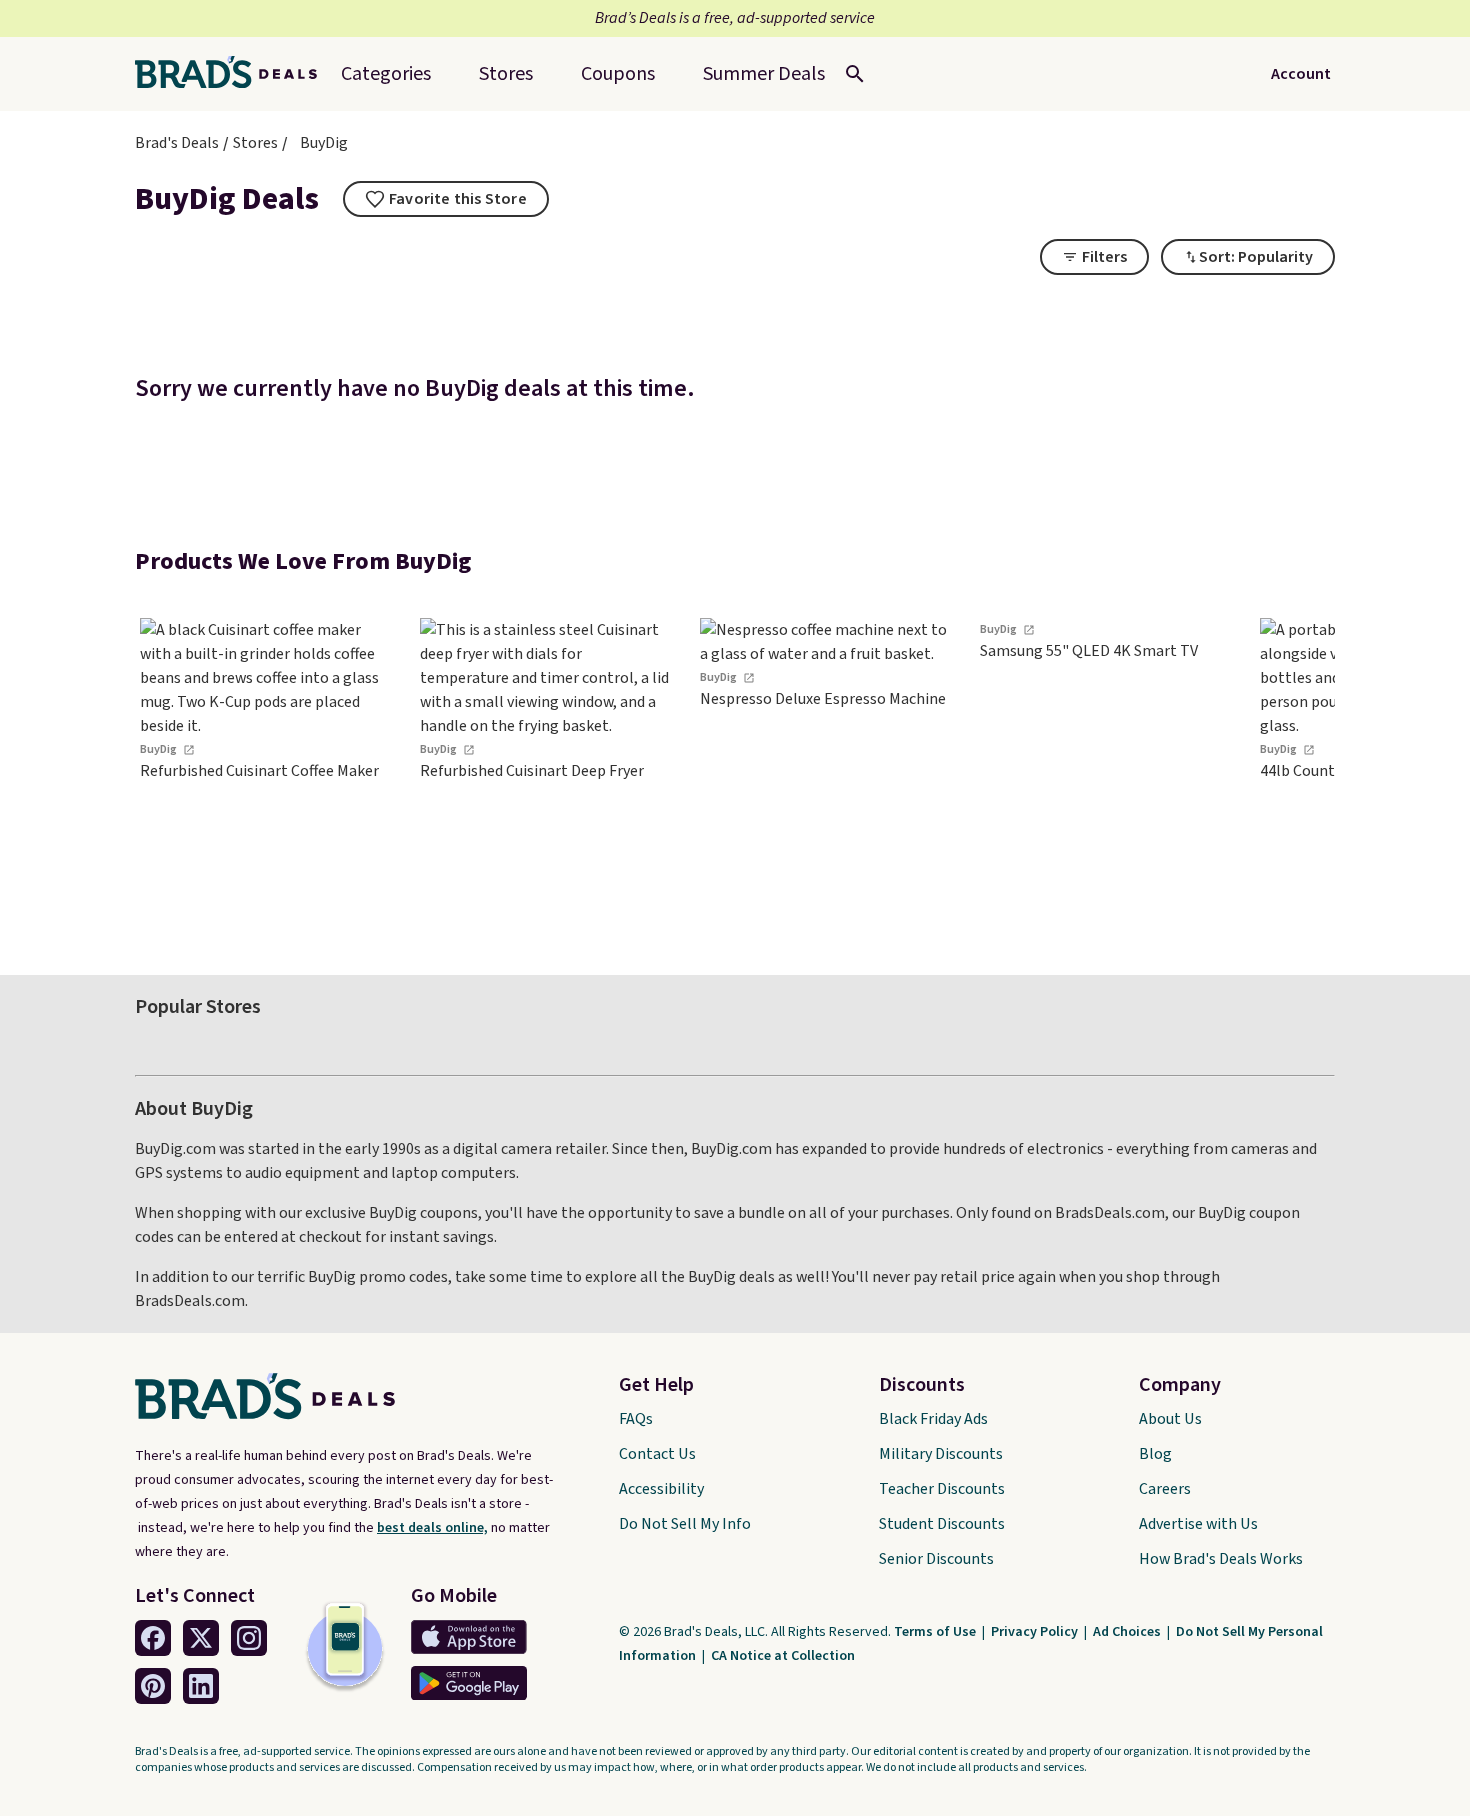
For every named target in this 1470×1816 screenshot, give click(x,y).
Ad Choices (1128, 1632)
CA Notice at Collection (783, 1656)
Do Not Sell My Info (685, 1524)
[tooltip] (446, 199)
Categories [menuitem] (386, 74)
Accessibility (661, 1489)
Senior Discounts (936, 1559)
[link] (265, 768)
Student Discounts (942, 1524)
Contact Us (657, 1454)
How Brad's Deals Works (1221, 1559)
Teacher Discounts (942, 1489)
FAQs (636, 1419)
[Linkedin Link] (201, 1686)
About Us (1170, 1419)
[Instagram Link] (249, 1638)
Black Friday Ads (933, 1419)
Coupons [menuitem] (618, 74)
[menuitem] (764, 74)
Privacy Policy (1036, 1632)
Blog (1155, 1454)
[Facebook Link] (153, 1638)
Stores (255, 143)
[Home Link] (234, 74)
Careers (1165, 1489)
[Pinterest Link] (153, 1686)
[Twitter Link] (201, 1638)
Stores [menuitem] (506, 74)
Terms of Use (936, 1632)
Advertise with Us (1198, 1524)
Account (1301, 74)
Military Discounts (941, 1454)
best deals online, (432, 1528)
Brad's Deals (177, 143)
